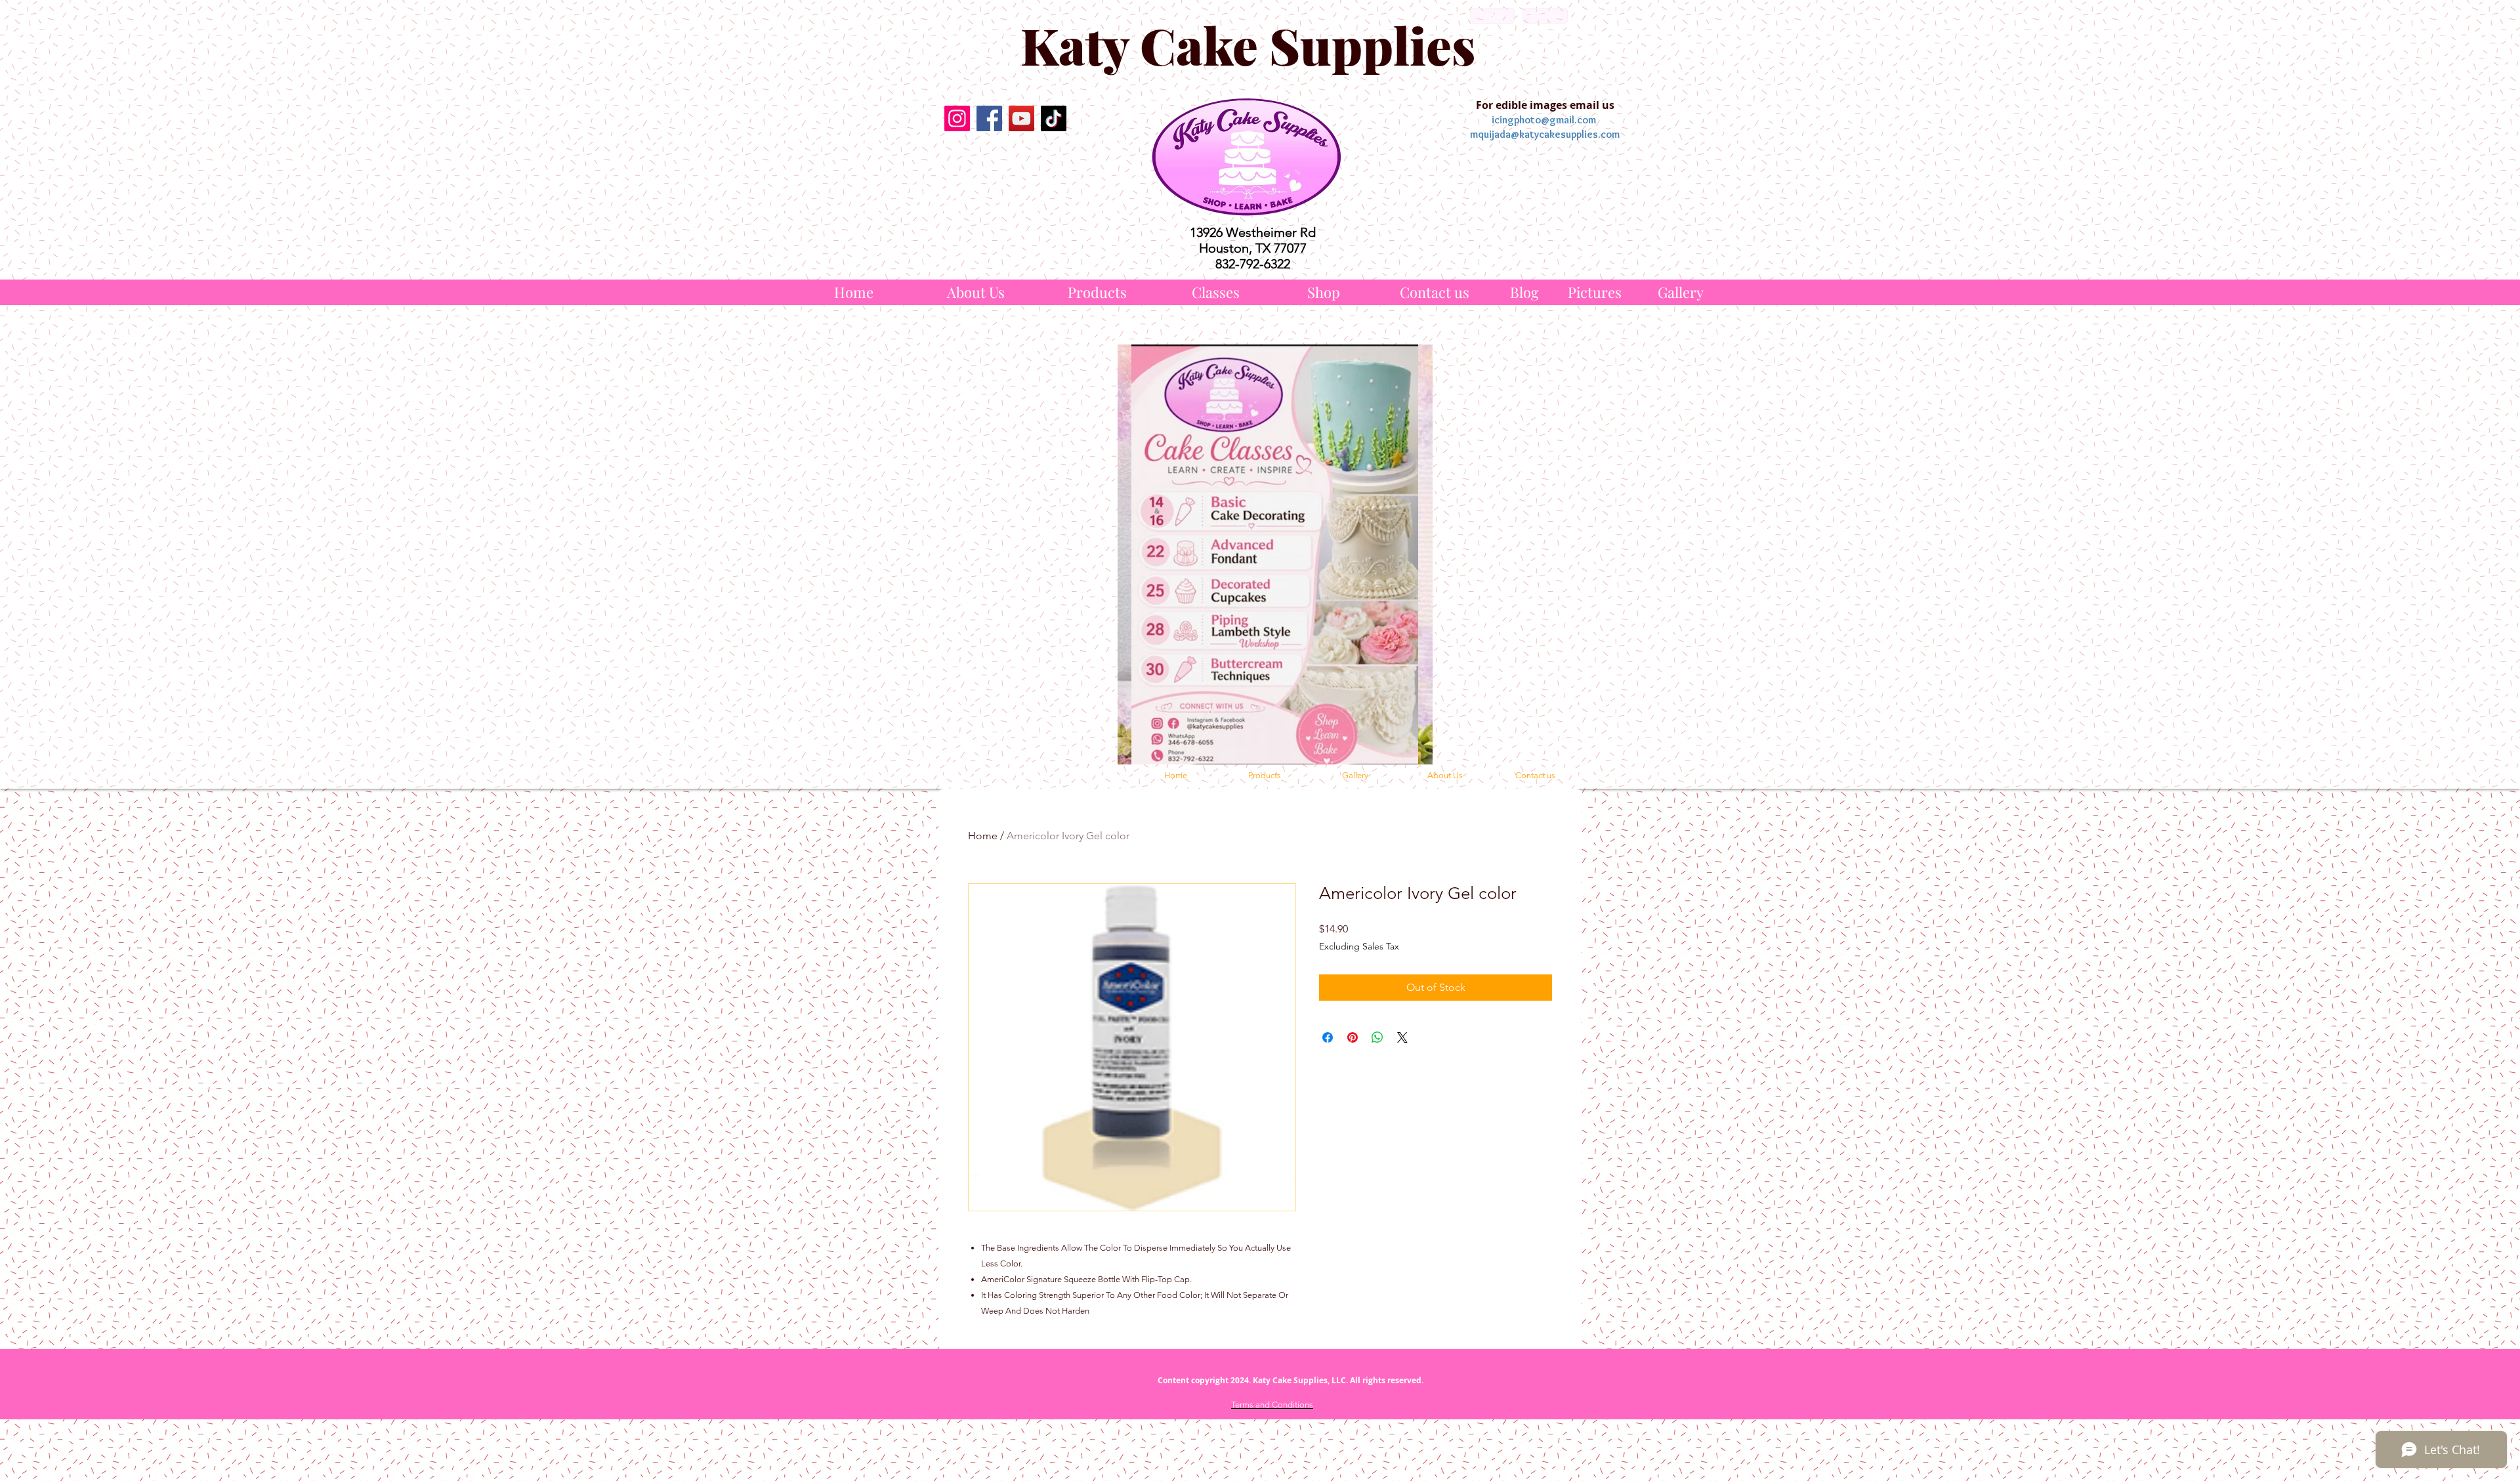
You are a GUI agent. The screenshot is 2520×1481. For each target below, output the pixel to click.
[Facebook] (989, 118)
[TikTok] (1054, 118)
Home (983, 836)
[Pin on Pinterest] (1353, 1037)
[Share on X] (1402, 1037)
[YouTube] (1021, 118)
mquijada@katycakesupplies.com (1545, 134)
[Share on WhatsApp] (1377, 1037)
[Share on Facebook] (1328, 1037)
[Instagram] (957, 118)
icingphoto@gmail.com (1544, 120)
